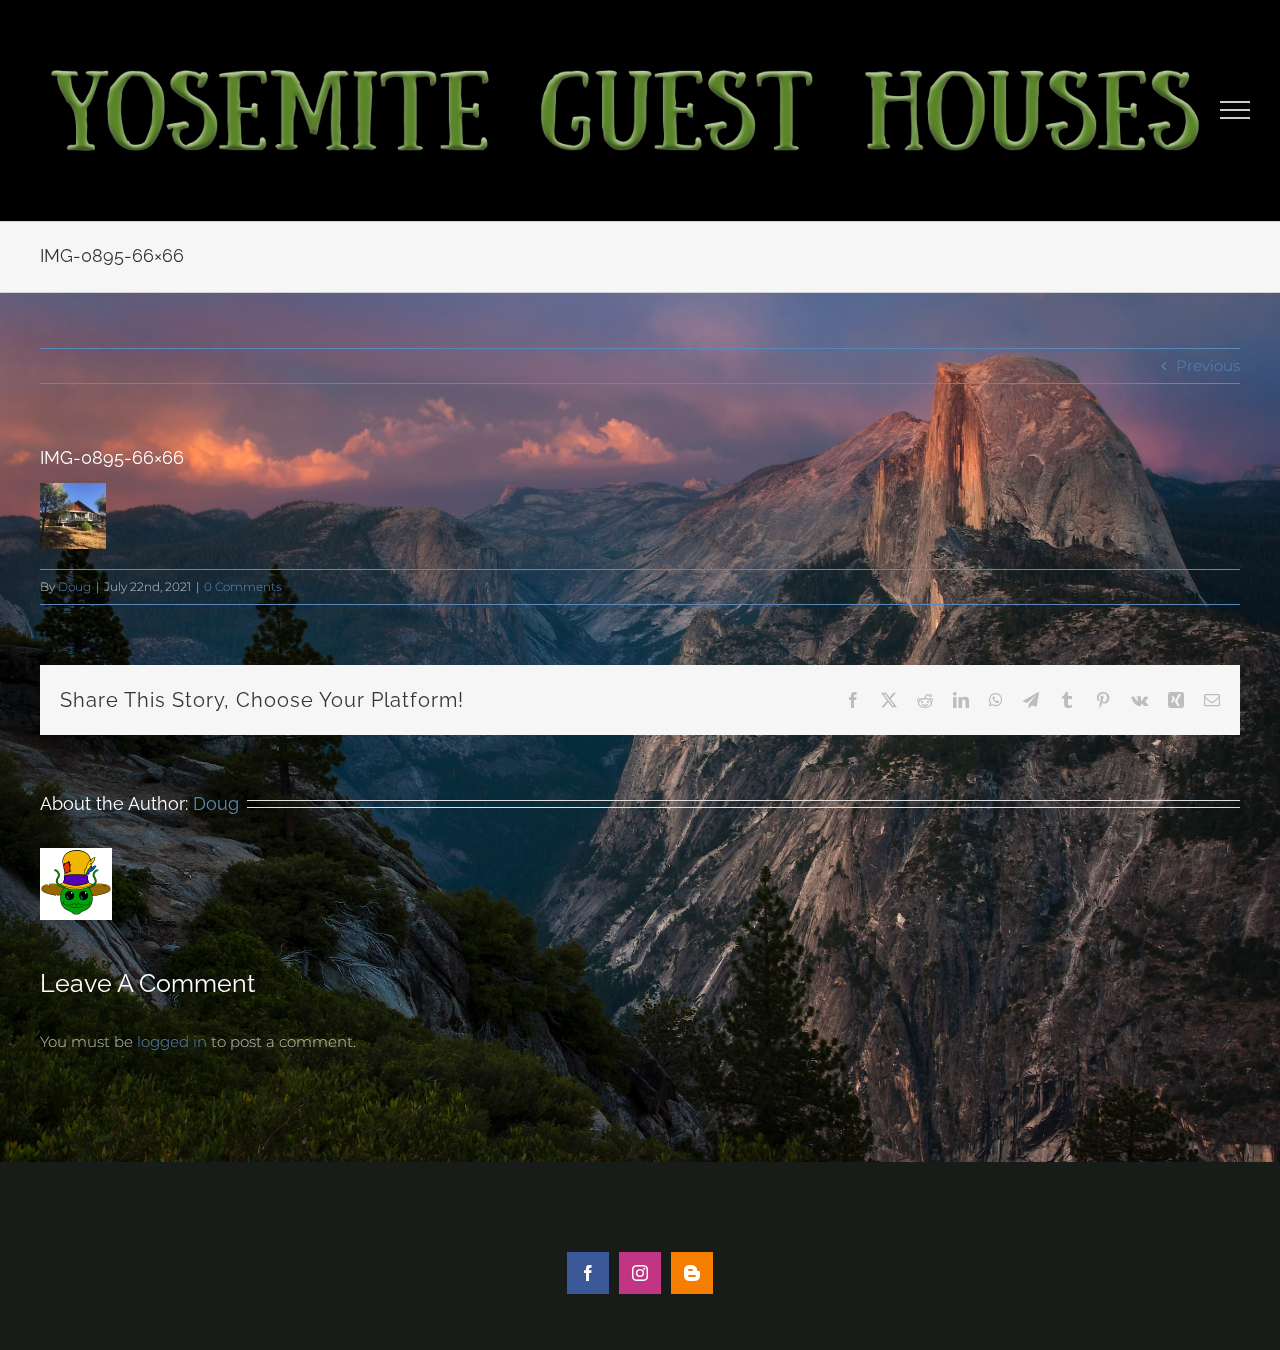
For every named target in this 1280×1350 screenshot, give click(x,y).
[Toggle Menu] (1235, 110)
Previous (1208, 365)
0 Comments (243, 586)
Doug (74, 586)
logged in (172, 1041)
